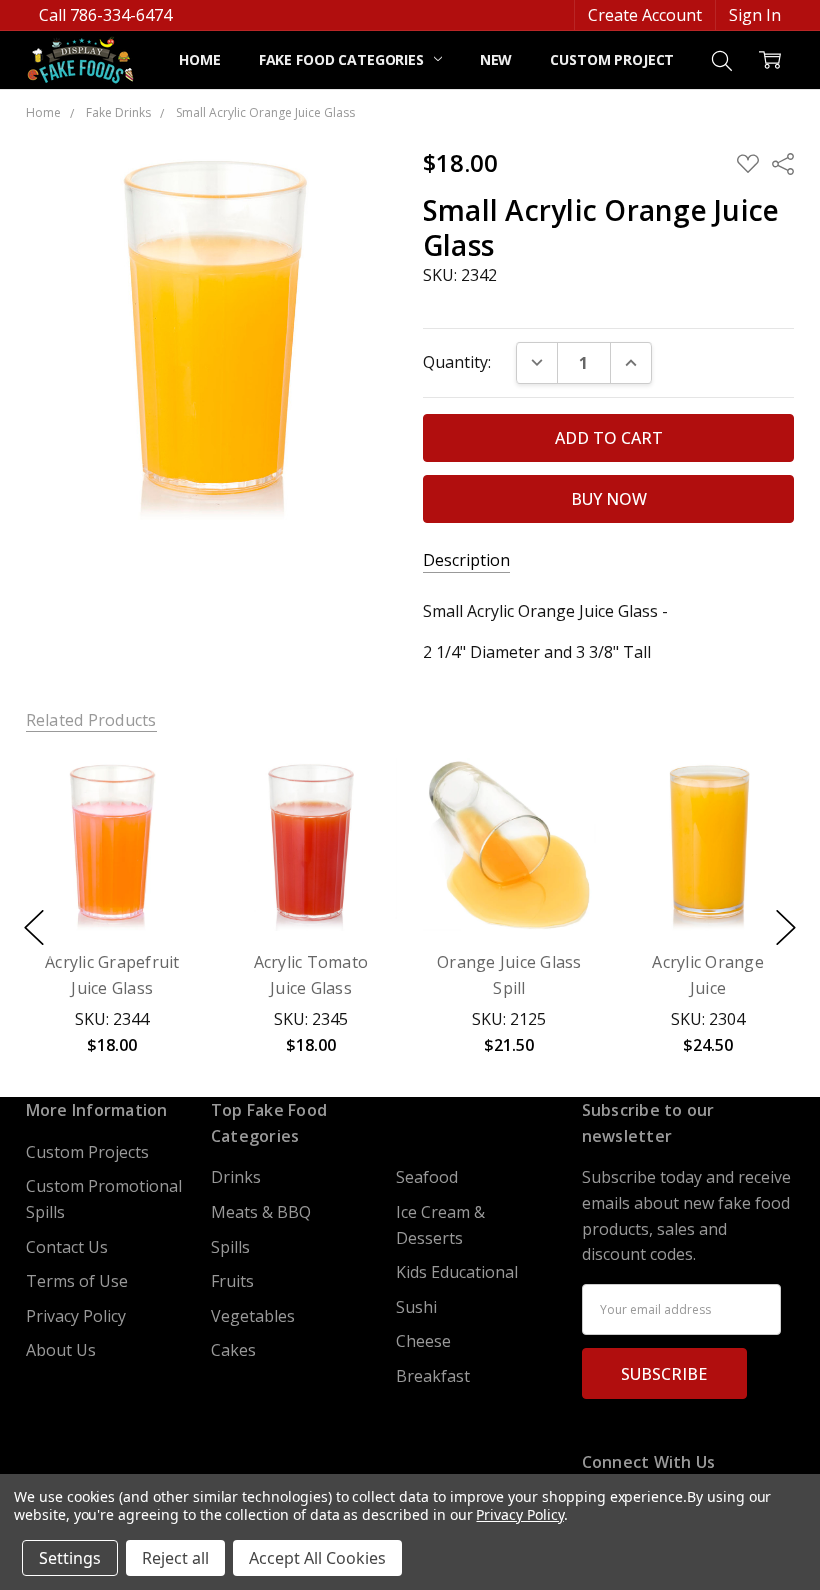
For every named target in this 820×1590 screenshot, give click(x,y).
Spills (230, 1247)
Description (466, 560)
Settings (70, 1558)
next (786, 928)
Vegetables (253, 1316)
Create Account (645, 15)
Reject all (175, 1558)
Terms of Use (77, 1281)
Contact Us (67, 1247)
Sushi (416, 1307)
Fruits (232, 1281)
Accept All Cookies (317, 1558)
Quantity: (457, 362)
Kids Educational (457, 1272)
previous (34, 928)
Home (199, 59)
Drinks (236, 1177)
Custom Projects (616, 59)
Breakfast (433, 1376)
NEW (496, 59)
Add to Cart (112, 833)
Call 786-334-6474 (105, 15)
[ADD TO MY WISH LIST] (160, 828)
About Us (61, 1350)
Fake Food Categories (343, 59)
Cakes (233, 1350)
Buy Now (112, 883)
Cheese (423, 1341)
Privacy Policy (76, 1316)
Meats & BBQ (261, 1212)
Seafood (427, 1177)
